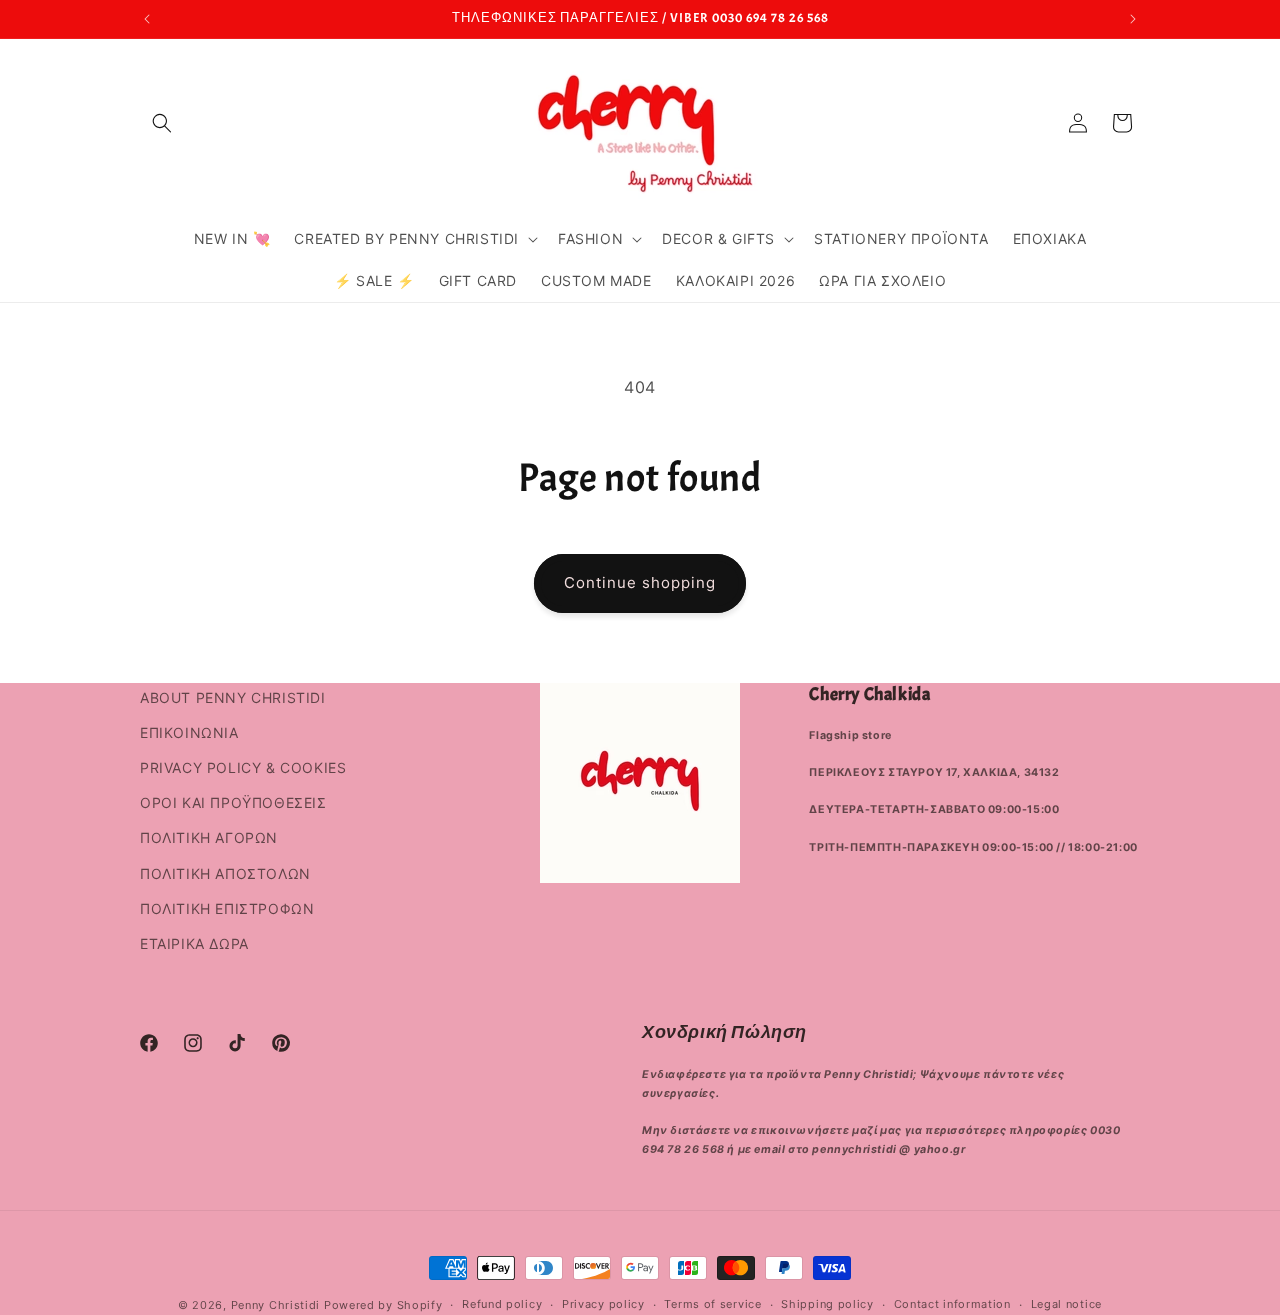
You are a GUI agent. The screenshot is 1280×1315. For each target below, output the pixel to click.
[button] (162, 123)
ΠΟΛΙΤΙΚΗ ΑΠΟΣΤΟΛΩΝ (225, 873)
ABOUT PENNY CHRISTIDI (233, 697)
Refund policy (502, 1304)
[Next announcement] (1133, 19)
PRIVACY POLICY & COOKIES (243, 767)
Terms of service (712, 1304)
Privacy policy (603, 1304)
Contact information (952, 1304)
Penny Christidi (276, 1305)
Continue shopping (640, 582)
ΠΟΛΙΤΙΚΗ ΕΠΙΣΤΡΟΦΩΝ (227, 908)
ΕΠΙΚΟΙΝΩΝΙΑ (189, 732)
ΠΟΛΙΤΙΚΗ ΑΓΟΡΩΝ (209, 837)
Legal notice (1066, 1304)
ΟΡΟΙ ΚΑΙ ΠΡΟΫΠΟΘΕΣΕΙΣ (233, 802)
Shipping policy (827, 1304)
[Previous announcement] (147, 19)
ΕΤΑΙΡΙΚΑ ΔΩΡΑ (194, 943)
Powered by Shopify (383, 1305)
